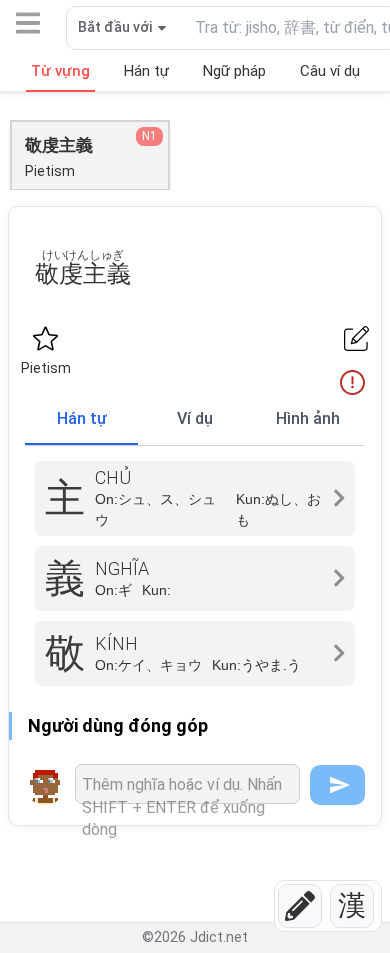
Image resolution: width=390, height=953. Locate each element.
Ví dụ (195, 418)
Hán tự (82, 418)
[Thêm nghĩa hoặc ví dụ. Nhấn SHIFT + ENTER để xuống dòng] (187, 784)
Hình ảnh (308, 418)
